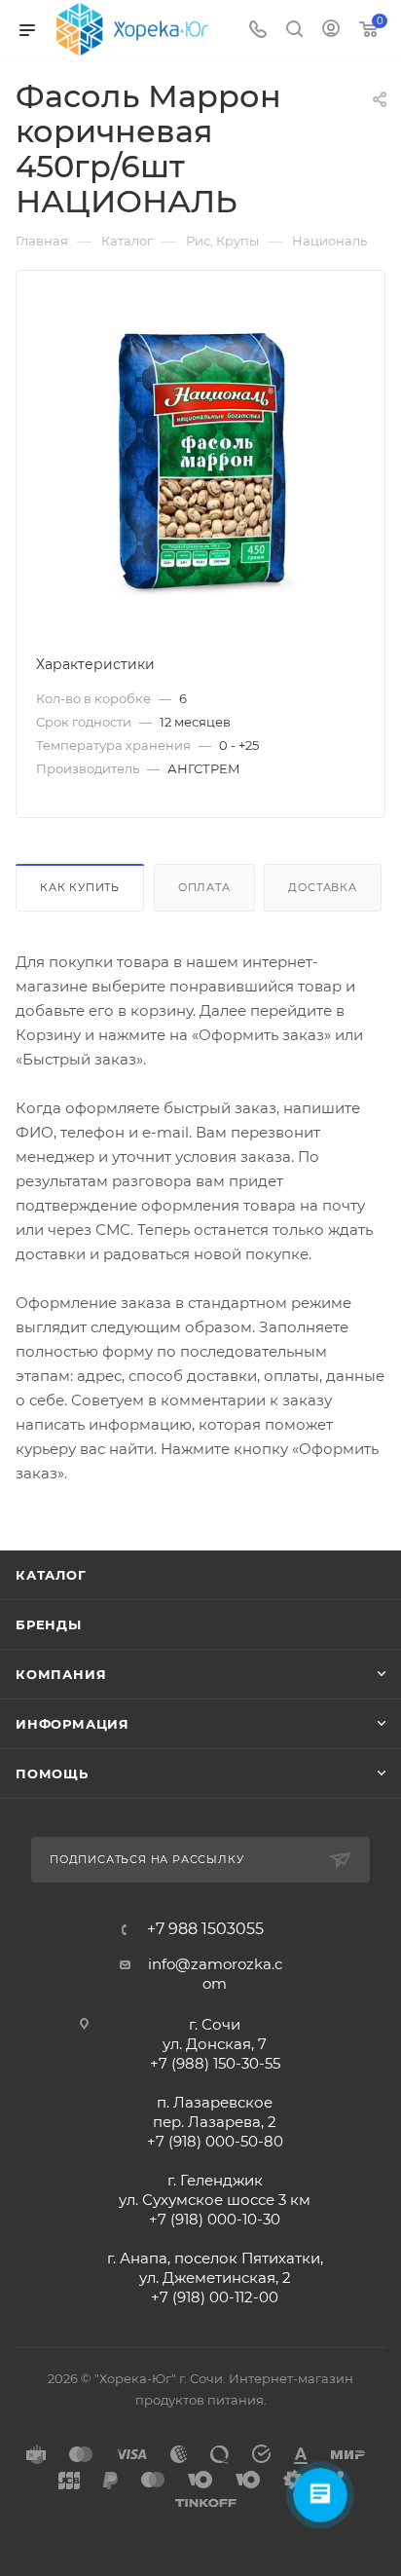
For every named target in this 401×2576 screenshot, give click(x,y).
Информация (73, 1724)
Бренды (49, 1624)
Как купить (80, 887)
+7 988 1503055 (205, 1929)
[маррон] (200, 461)
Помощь (52, 1773)
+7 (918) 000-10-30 (215, 2219)
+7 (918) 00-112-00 (215, 2297)
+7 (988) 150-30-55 (215, 2063)
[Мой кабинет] (331, 31)
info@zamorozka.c (215, 1964)
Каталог (51, 1575)
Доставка (322, 887)
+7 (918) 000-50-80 (215, 2141)
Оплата (204, 887)
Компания (61, 1674)
